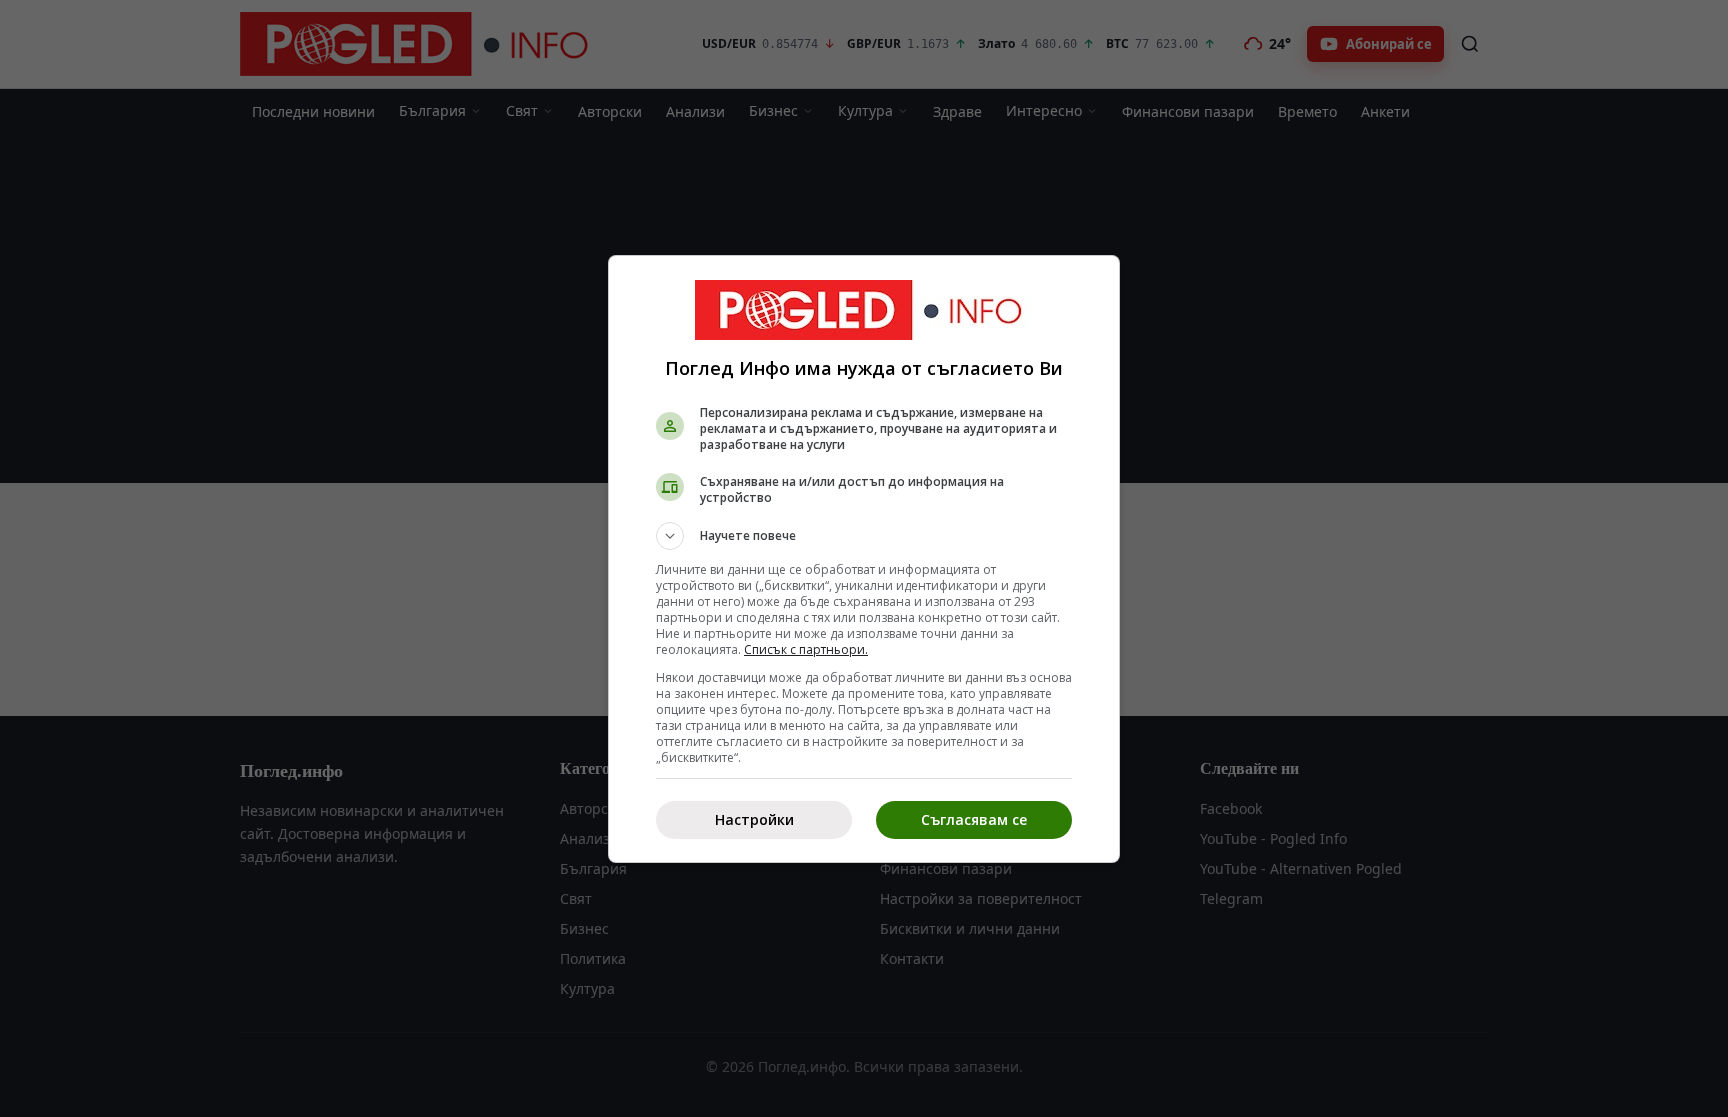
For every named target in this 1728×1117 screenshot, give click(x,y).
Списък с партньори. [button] (806, 649)
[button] (864, 536)
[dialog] (864, 559)
